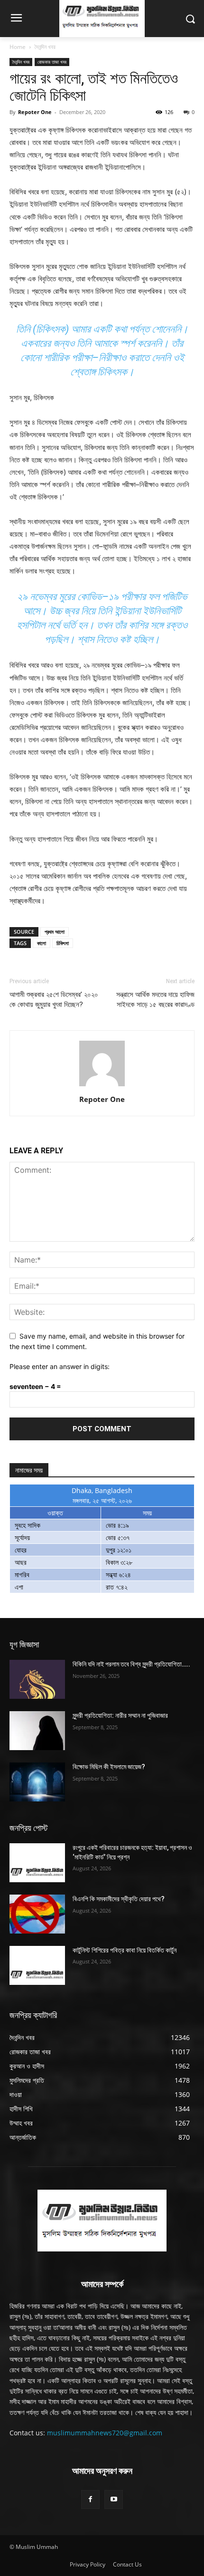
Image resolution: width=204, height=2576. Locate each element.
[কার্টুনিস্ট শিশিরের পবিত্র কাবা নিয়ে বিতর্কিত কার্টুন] (37, 1965)
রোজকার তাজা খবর (52, 62)
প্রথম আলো (55, 932)
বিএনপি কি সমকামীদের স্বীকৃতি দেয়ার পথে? (119, 1899)
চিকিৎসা (63, 943)
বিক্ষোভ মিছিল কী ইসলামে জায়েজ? (109, 1767)
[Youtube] (114, 2499)
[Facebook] (90, 2499)
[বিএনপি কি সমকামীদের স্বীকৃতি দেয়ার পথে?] (37, 1914)
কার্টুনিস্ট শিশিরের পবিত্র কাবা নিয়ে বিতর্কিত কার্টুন (125, 1950)
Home (18, 47)
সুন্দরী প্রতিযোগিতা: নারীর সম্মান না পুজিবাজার (120, 1715)
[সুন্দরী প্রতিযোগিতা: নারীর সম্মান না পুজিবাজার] (37, 1731)
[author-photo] (102, 1086)
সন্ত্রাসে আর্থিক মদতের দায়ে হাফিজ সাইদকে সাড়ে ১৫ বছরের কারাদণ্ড (155, 1000)
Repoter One (35, 112)
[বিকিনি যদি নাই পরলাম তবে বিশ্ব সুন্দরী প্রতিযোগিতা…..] (37, 1679)
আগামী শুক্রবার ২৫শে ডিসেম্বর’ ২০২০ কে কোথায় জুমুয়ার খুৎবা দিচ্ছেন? (54, 1000)
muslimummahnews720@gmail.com (105, 2433)
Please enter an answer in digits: (60, 1366)
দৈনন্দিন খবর (45, 47)
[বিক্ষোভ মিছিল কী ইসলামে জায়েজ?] (37, 1782)
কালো (42, 943)
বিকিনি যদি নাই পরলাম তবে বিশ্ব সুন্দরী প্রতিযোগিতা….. (131, 1664)
